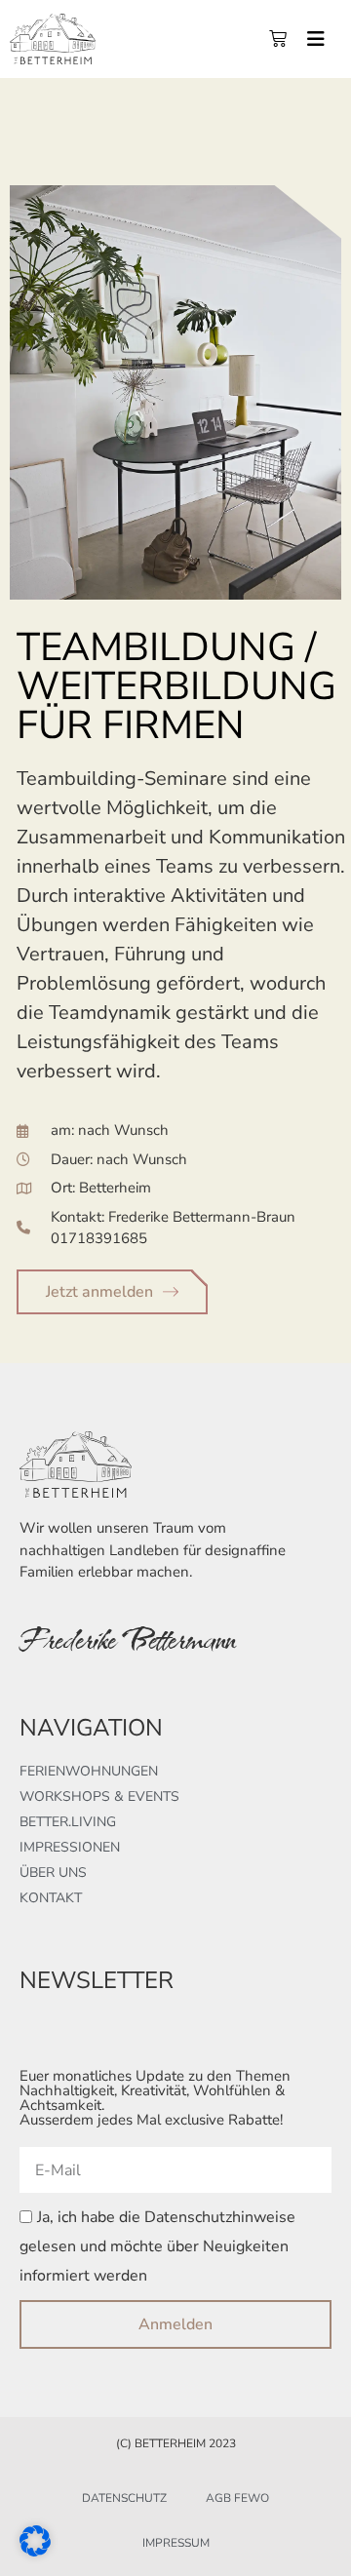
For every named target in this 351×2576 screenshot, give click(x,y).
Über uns (53, 1873)
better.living (68, 1822)
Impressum (176, 2543)
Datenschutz (124, 2498)
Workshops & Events (99, 1796)
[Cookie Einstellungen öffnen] (35, 2550)
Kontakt (51, 1898)
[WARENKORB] (278, 39)
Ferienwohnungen (89, 1771)
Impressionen (70, 1847)
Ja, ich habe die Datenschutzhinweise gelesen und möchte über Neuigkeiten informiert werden (157, 2247)
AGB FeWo (237, 2498)
